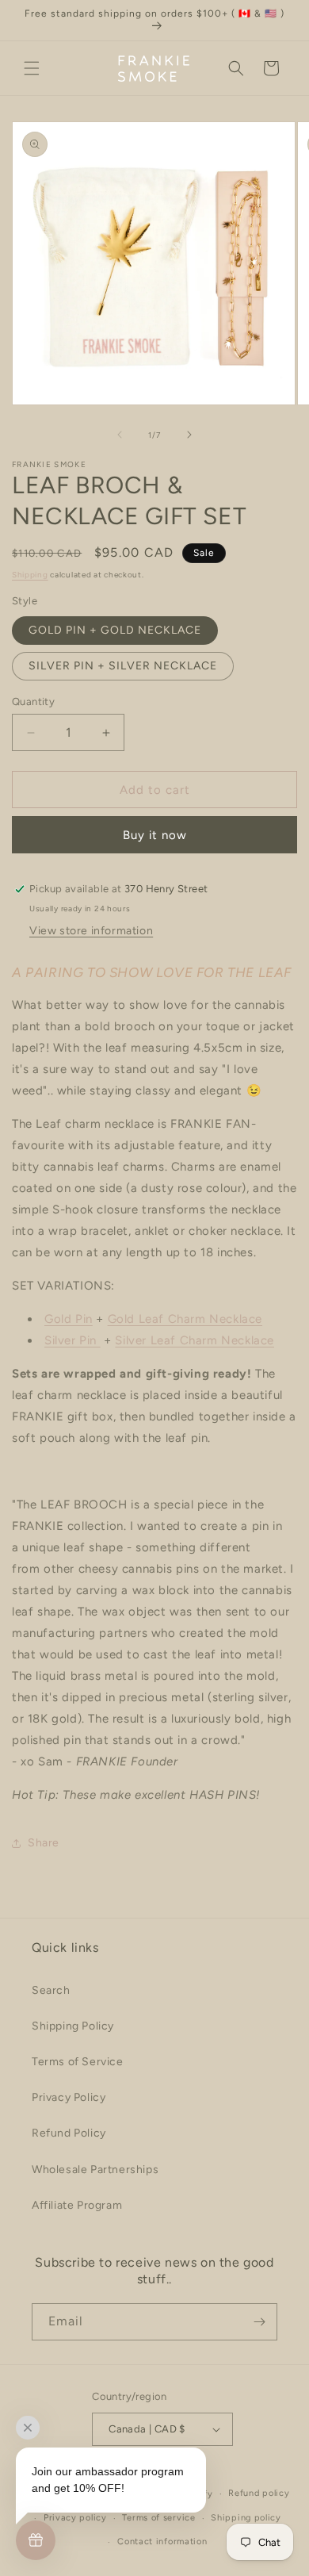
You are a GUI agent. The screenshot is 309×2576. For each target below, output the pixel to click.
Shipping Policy (73, 2026)
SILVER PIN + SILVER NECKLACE (123, 666)
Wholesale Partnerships (95, 2170)
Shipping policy (246, 2518)
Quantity (33, 701)
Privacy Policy (69, 2097)
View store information (91, 931)
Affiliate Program (77, 2205)
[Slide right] (189, 435)
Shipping (30, 575)
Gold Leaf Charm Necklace (185, 1319)
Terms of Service (78, 2062)
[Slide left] (120, 435)
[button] (32, 68)
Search (51, 1990)
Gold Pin (69, 1319)
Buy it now (155, 835)
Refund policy (259, 2493)
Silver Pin (72, 1340)
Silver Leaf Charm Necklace (195, 1340)
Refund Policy (69, 2133)
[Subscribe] (259, 2322)
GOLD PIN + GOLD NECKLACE (115, 630)
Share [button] (44, 1843)
